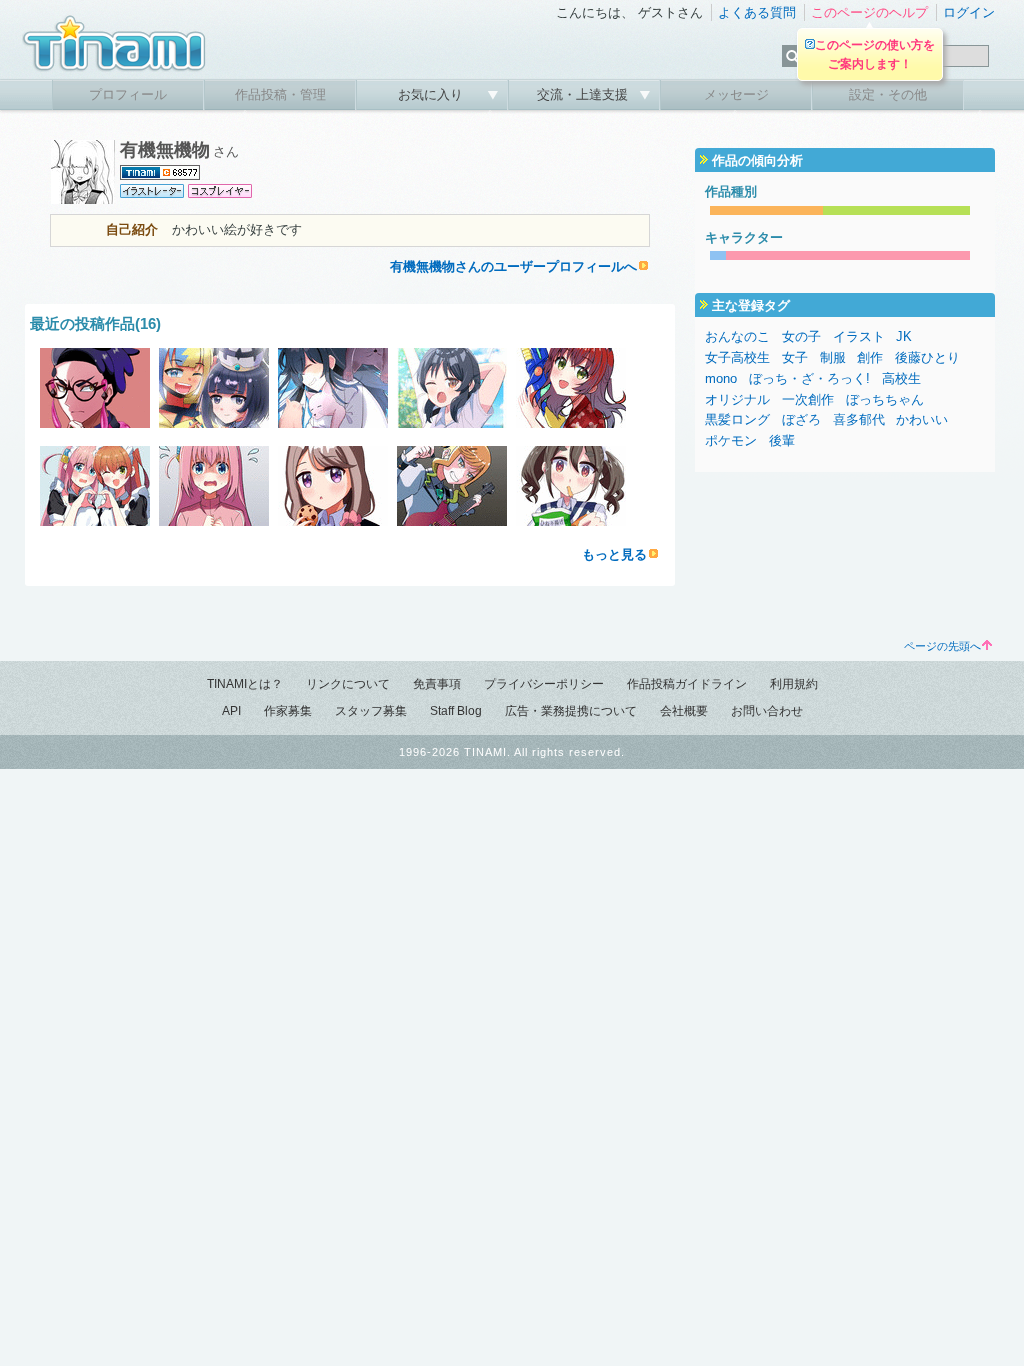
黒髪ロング (737, 419)
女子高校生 (737, 357)
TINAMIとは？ (245, 684)
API (231, 711)
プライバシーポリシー (544, 684)
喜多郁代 (859, 419)
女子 (795, 357)
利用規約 (794, 684)
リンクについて (348, 684)
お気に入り (432, 94)
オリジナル (737, 399)
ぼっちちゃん (885, 399)
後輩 (782, 440)
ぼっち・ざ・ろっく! (809, 378)
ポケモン (731, 440)
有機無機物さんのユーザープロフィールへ (513, 266)
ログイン (969, 12)
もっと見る (614, 554)
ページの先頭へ (942, 646)
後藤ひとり (927, 357)
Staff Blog (456, 711)
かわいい (922, 419)
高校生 (901, 378)
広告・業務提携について (571, 711)
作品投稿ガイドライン (687, 684)
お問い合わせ (767, 711)
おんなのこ (737, 336)
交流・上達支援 (584, 94)
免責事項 (437, 684)
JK (904, 336)
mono (721, 378)
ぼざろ (801, 419)
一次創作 (808, 399)
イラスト (859, 336)
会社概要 (684, 711)
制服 (833, 357)
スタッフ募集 (371, 711)
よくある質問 (757, 12)
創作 (870, 357)
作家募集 (288, 711)
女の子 (801, 336)
